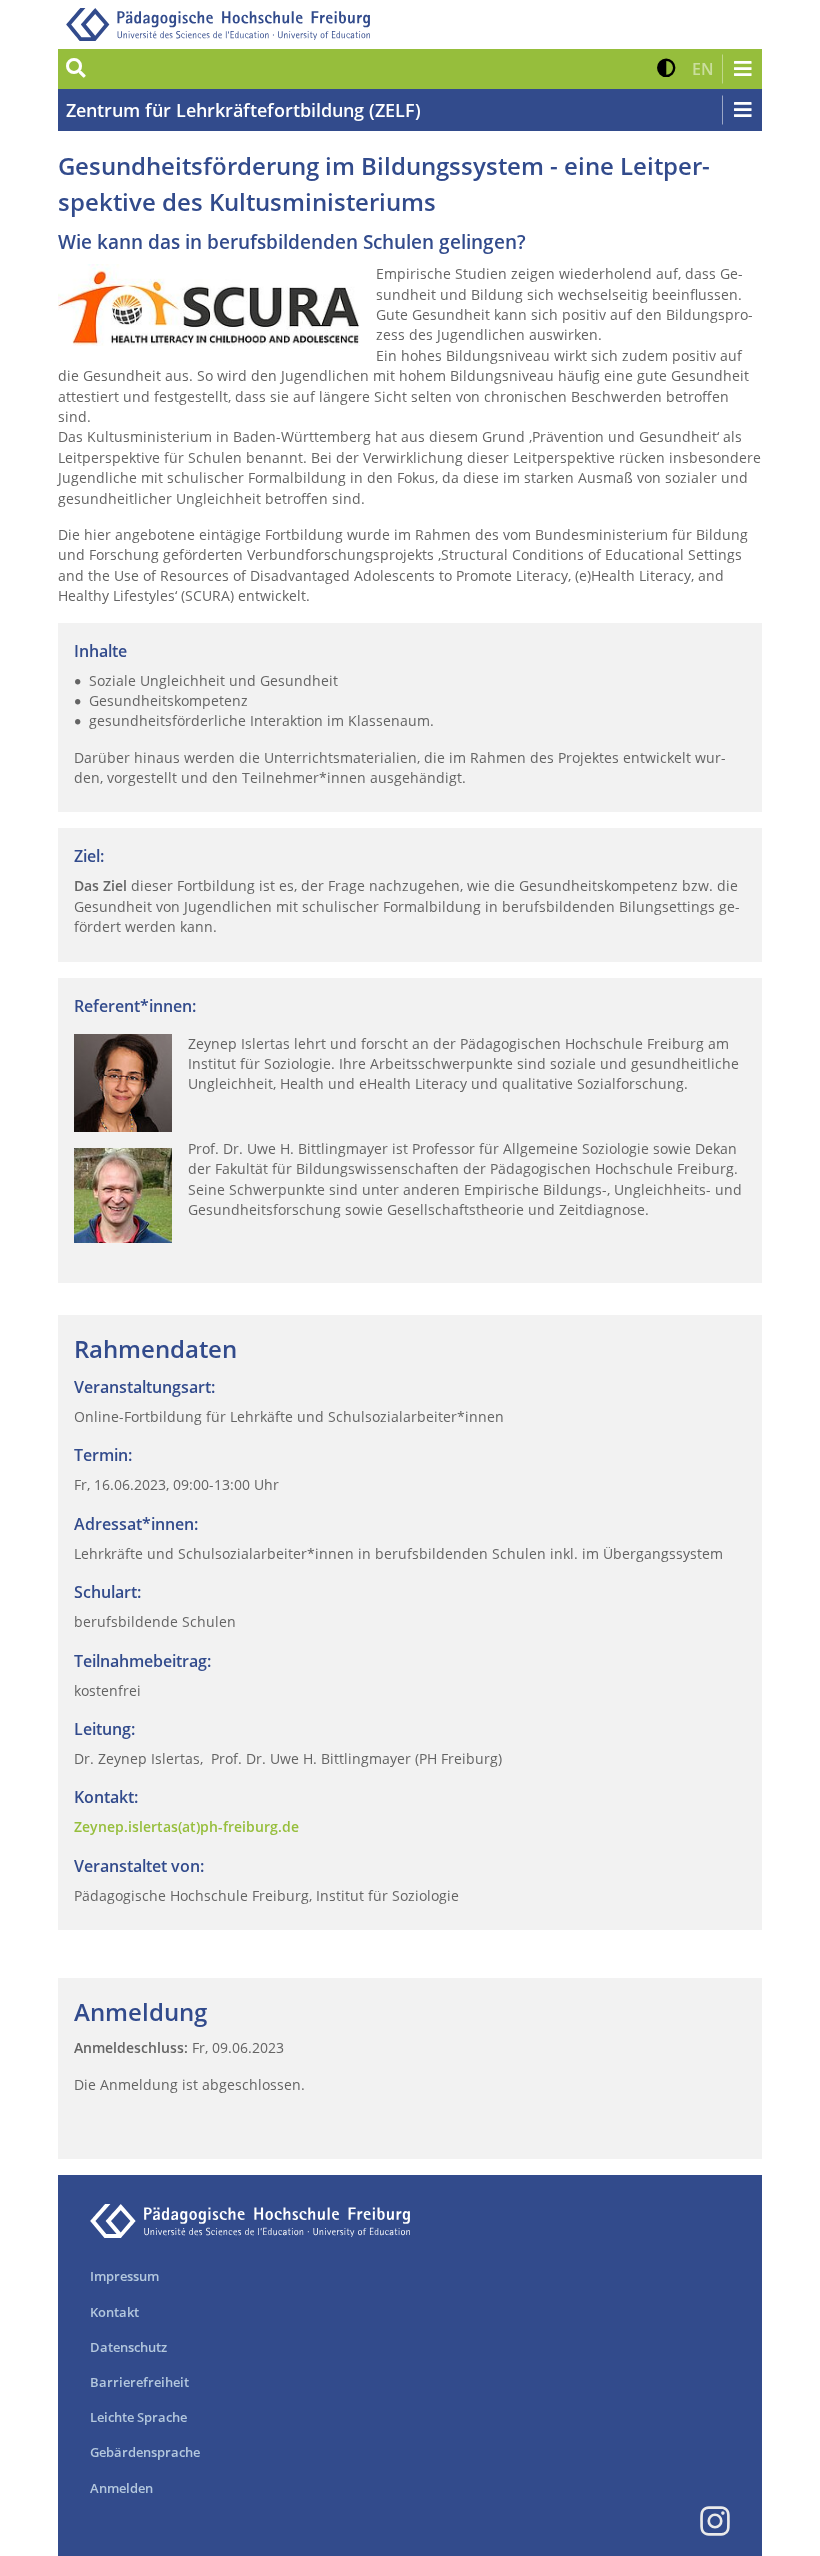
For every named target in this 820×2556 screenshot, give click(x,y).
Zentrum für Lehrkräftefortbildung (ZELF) (243, 110)
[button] (666, 69)
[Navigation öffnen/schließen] (742, 69)
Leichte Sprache (138, 2417)
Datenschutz (128, 2347)
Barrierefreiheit (139, 2382)
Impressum (124, 2276)
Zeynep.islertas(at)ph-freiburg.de (186, 1826)
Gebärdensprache (145, 2452)
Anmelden (121, 2488)
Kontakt (114, 2312)
